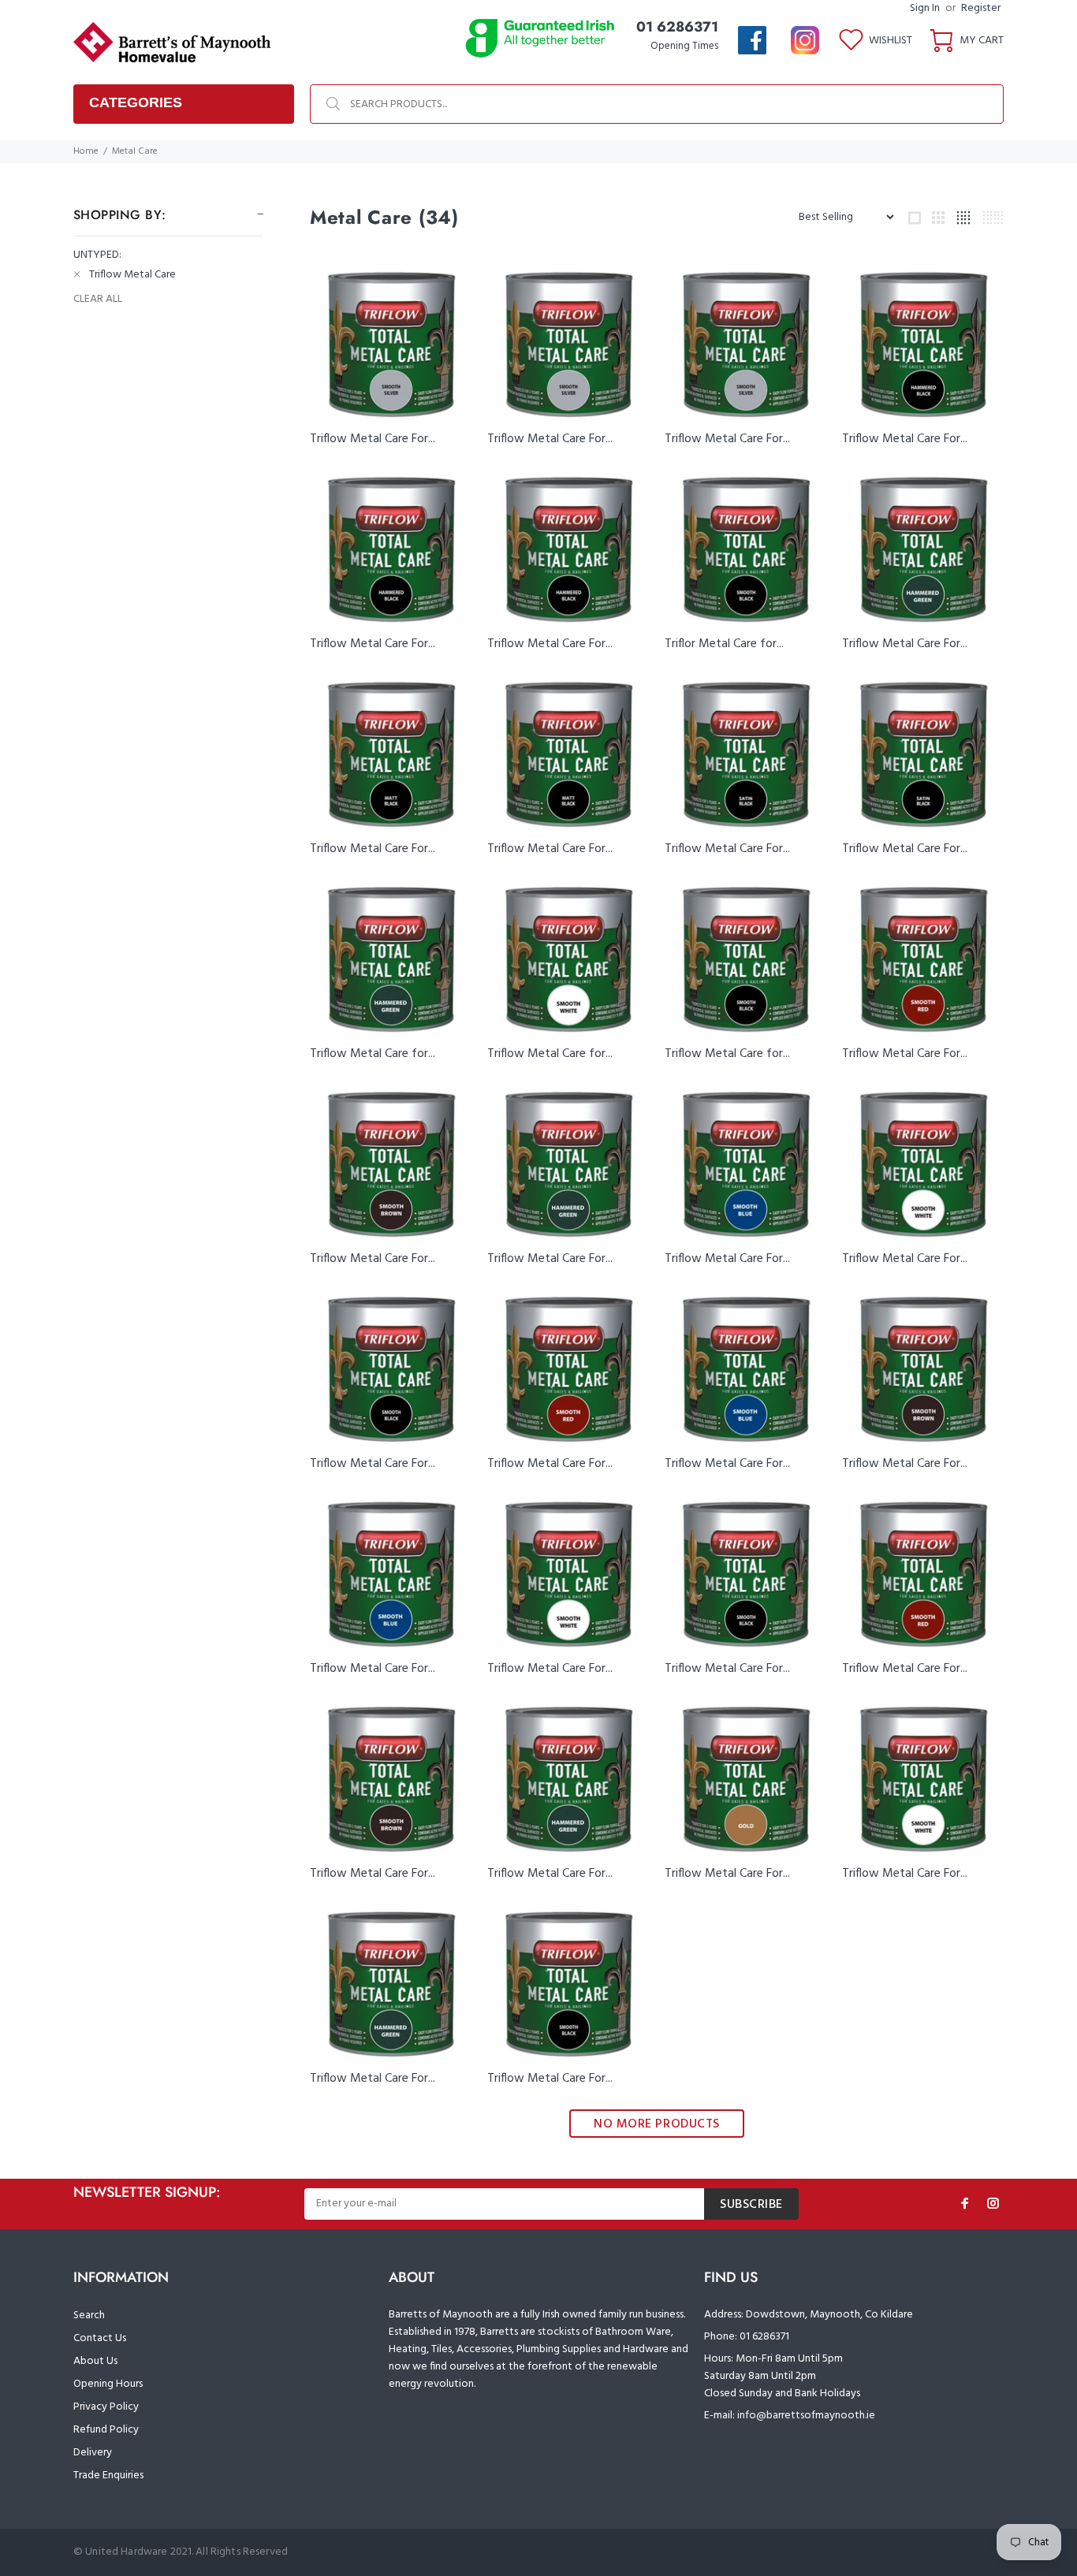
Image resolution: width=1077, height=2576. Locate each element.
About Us (95, 2361)
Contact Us (100, 2338)
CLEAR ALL (98, 300)
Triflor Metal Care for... (724, 644)
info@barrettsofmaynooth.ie (806, 2416)
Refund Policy (106, 2430)
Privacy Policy (106, 2407)
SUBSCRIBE (751, 2205)
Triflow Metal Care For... (373, 439)
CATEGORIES (136, 102)
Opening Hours (108, 2384)
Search (89, 2315)
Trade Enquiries (108, 2475)
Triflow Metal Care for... (373, 1054)
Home (86, 151)
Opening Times (684, 46)
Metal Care (135, 151)
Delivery (93, 2453)
